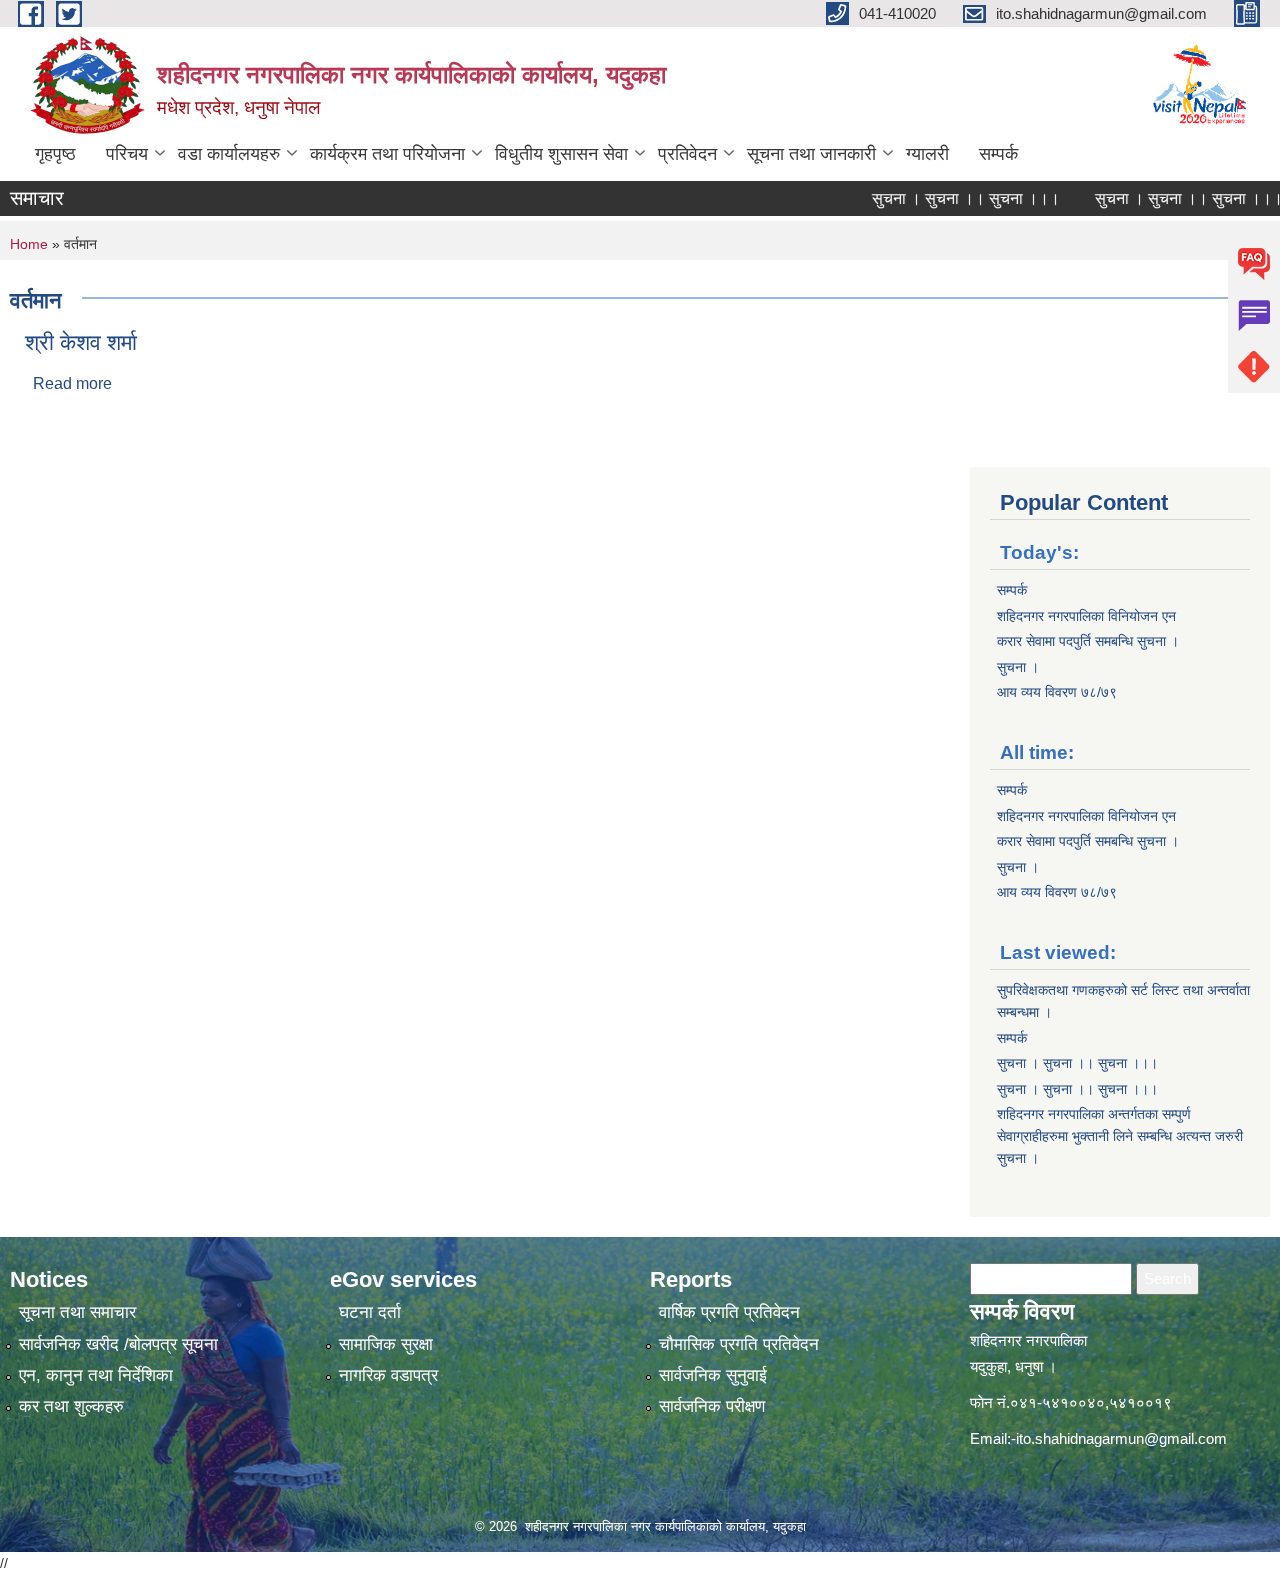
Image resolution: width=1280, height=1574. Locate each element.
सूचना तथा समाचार (77, 1312)
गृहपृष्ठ (55, 154)
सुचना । (1018, 667)
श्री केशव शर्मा (81, 342)
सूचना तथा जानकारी (811, 154)
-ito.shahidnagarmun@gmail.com (1119, 1438)
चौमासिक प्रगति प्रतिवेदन (739, 1344)
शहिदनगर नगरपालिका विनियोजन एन (1086, 616)
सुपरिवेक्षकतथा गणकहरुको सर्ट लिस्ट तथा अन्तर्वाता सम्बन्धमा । (1123, 1001)
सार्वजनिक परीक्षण (712, 1406)
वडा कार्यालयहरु (229, 154)
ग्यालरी (927, 154)
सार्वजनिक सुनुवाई (713, 1375)
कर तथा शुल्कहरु (71, 1406)
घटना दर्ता (370, 1312)
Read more (72, 383)
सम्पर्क (998, 154)
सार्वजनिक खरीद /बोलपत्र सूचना (118, 1344)
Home (29, 244)
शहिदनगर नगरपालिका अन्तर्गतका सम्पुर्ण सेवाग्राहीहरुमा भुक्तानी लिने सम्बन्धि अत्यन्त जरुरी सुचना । (1120, 1136)
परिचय (127, 154)
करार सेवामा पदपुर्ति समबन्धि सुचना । (1088, 641)
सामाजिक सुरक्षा (386, 1344)
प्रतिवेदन (687, 154)
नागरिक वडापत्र (388, 1375)
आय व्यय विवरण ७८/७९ (1057, 692)
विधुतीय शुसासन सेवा (561, 154)
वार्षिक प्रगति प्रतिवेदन (729, 1312)
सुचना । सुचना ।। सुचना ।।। (942, 198)
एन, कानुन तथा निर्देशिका (96, 1375)
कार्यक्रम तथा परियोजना (387, 154)
